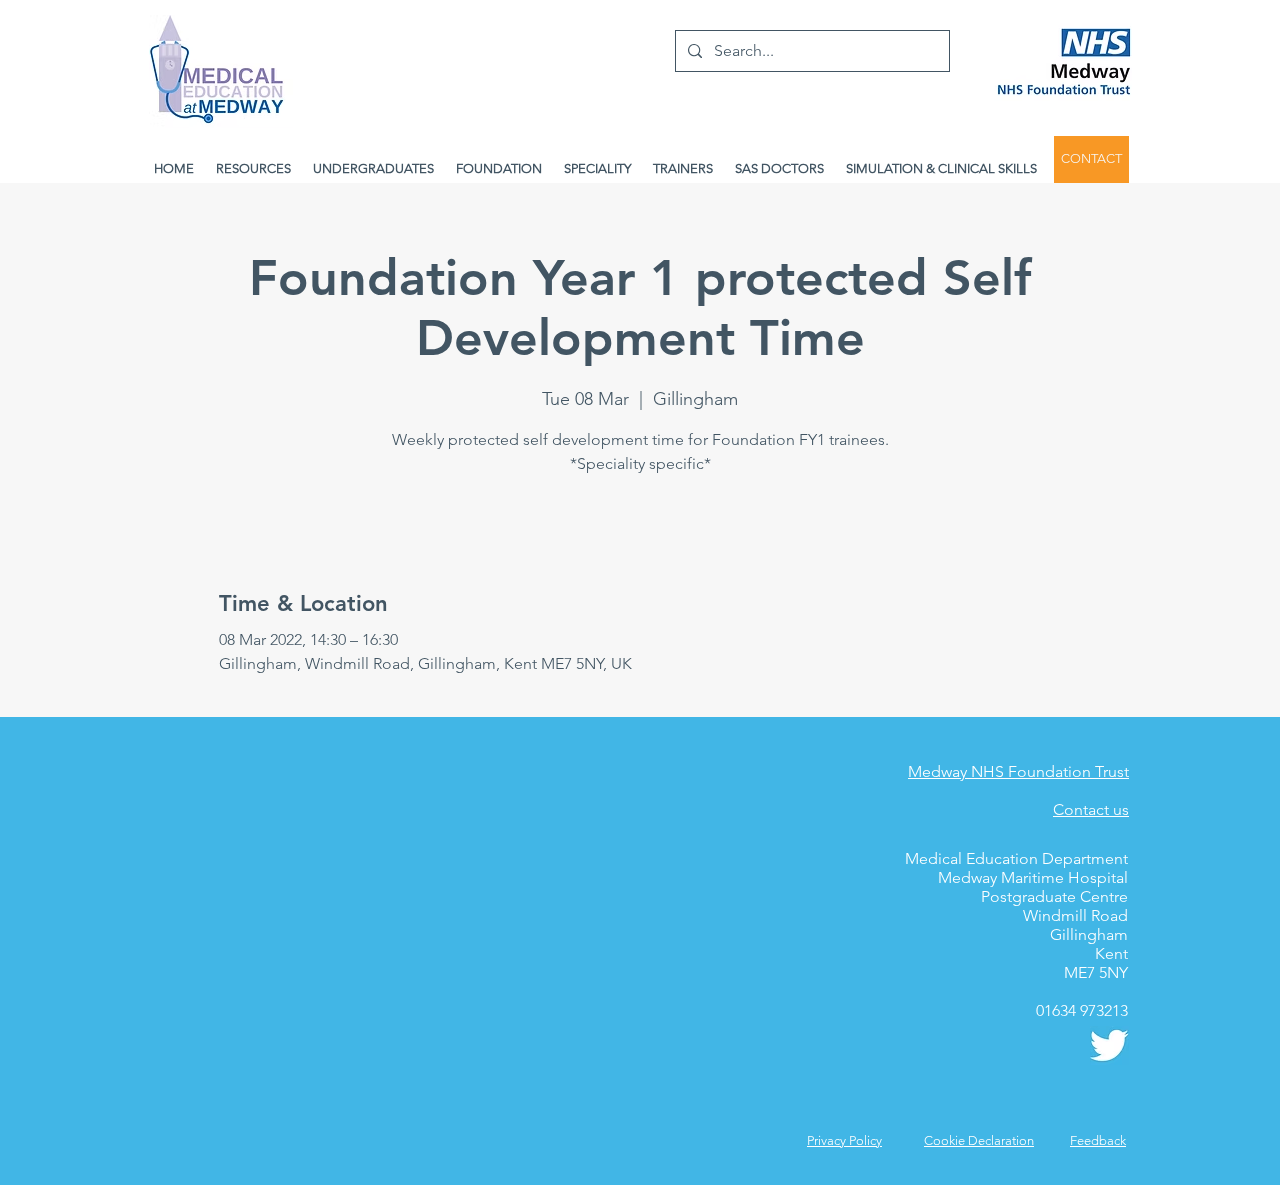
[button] (1098, 1140)
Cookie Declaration (979, 1140)
